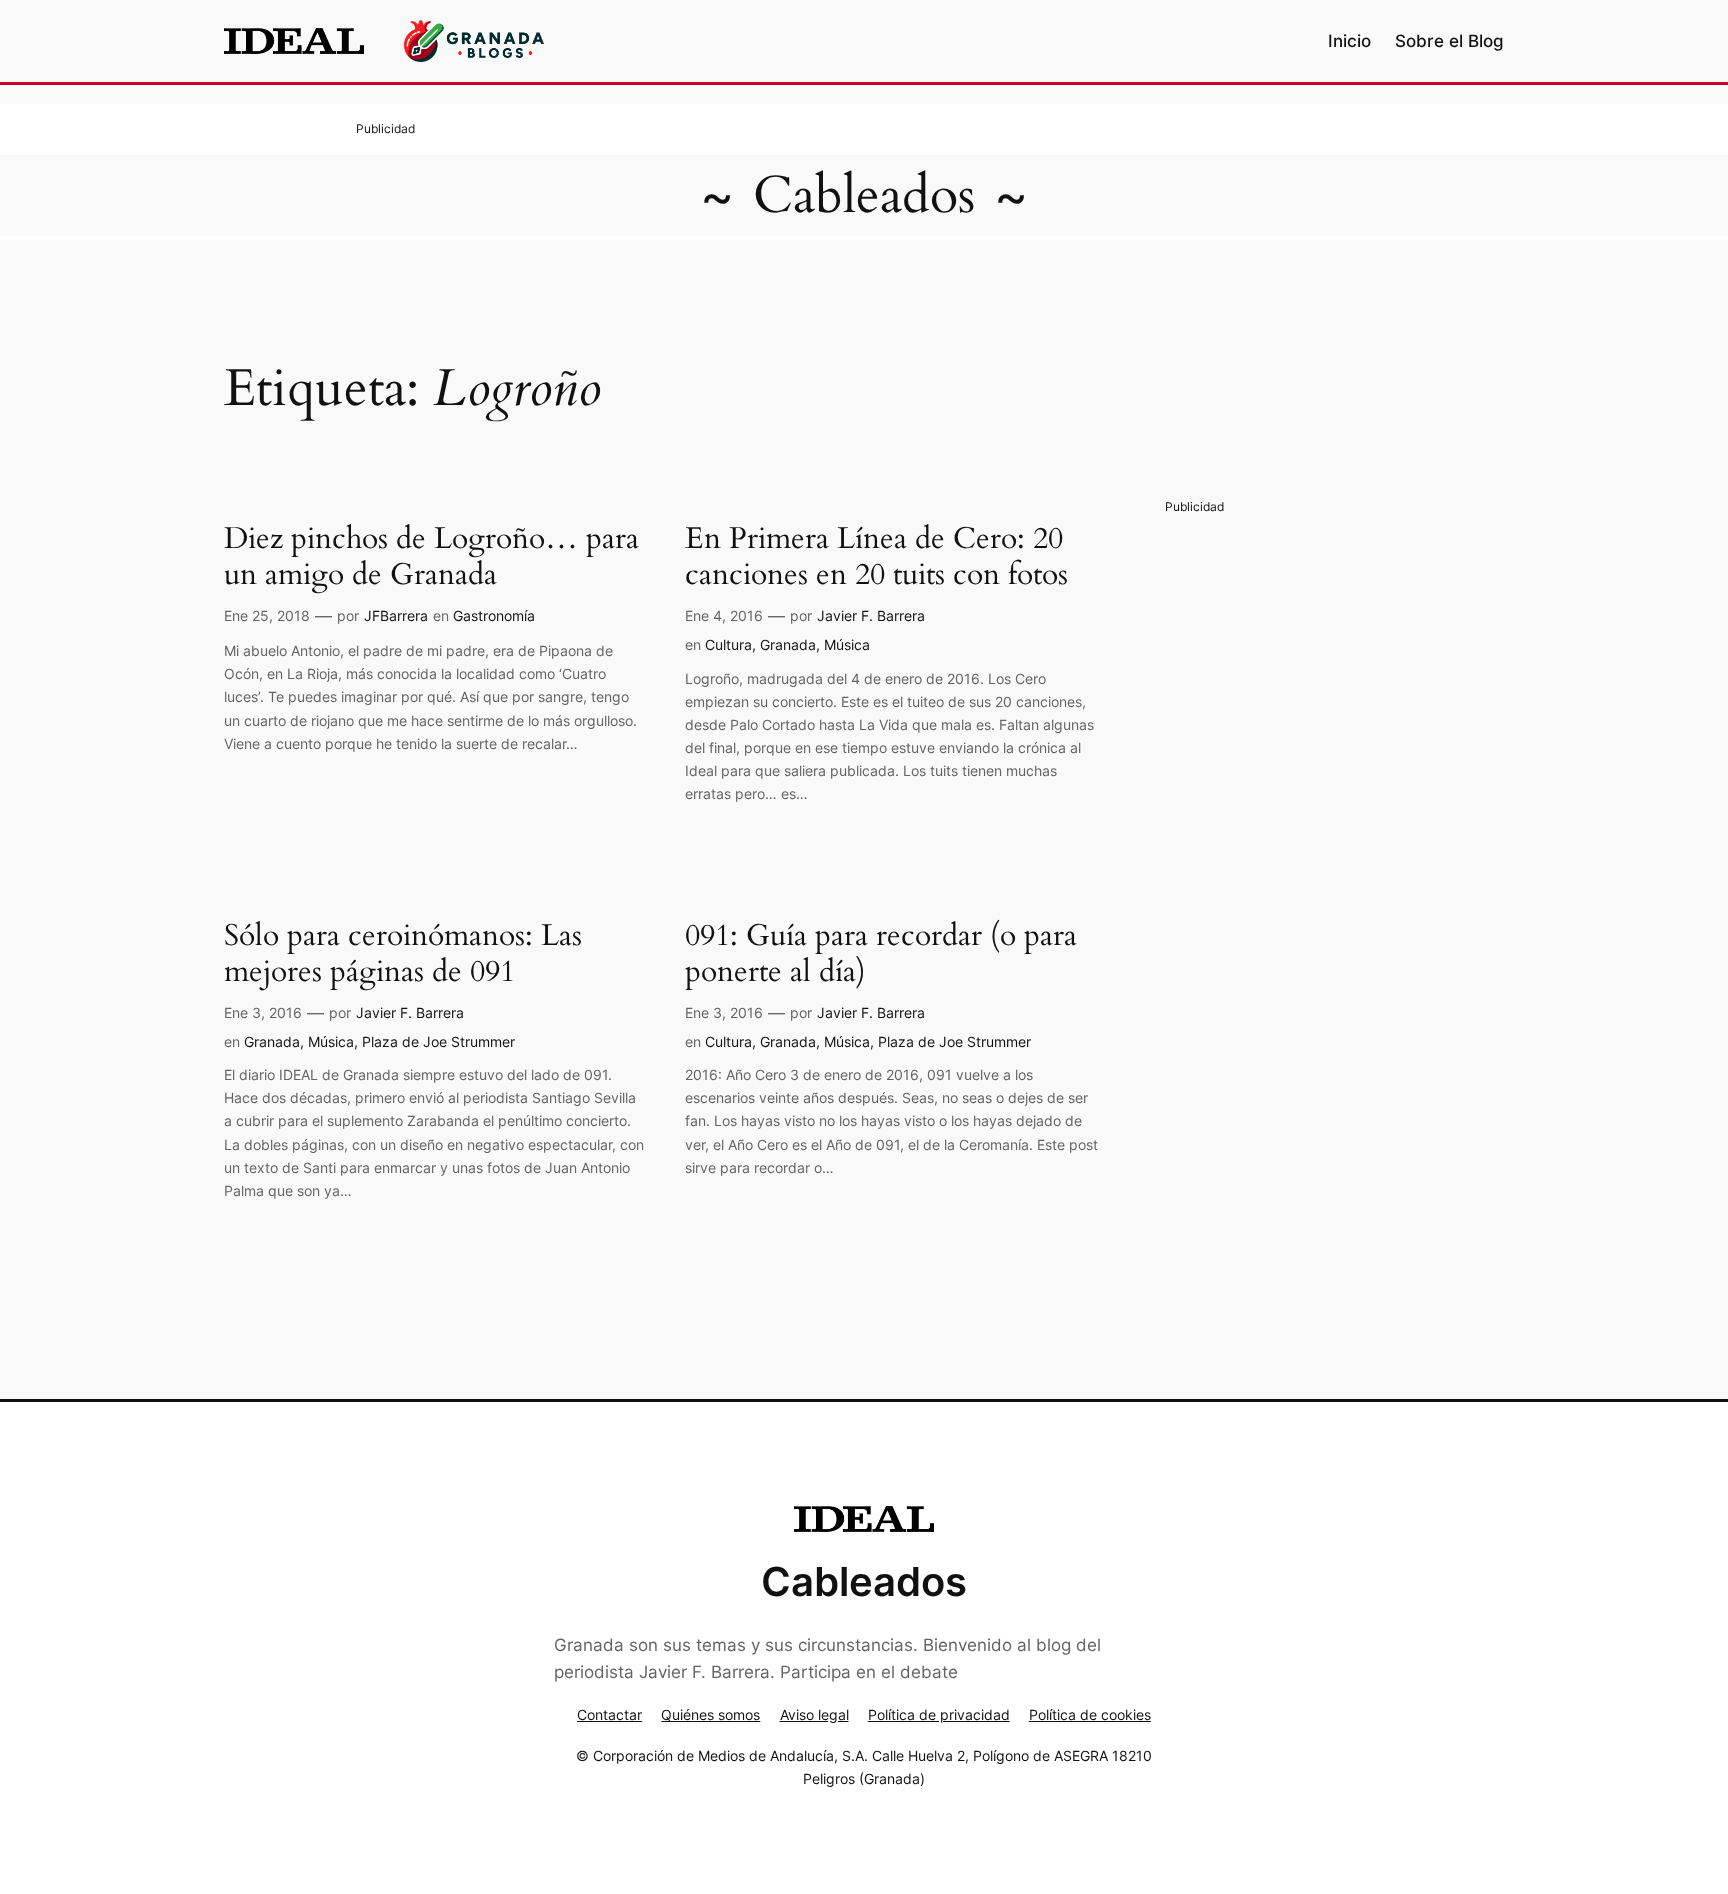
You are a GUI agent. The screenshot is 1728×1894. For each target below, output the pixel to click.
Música (847, 644)
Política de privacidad (939, 1714)
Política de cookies (1090, 1714)
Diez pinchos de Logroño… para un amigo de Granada (431, 557)
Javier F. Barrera (871, 615)
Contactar (609, 1714)
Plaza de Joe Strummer (438, 1041)
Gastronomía (494, 615)
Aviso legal (814, 1714)
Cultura (728, 644)
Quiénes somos (710, 1714)
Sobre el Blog (1449, 41)
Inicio (1349, 41)
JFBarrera (396, 615)
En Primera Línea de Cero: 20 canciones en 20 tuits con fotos (876, 557)
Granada (788, 644)
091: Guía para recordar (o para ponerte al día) (881, 954)
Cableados (864, 195)
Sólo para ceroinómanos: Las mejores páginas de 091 (403, 954)
